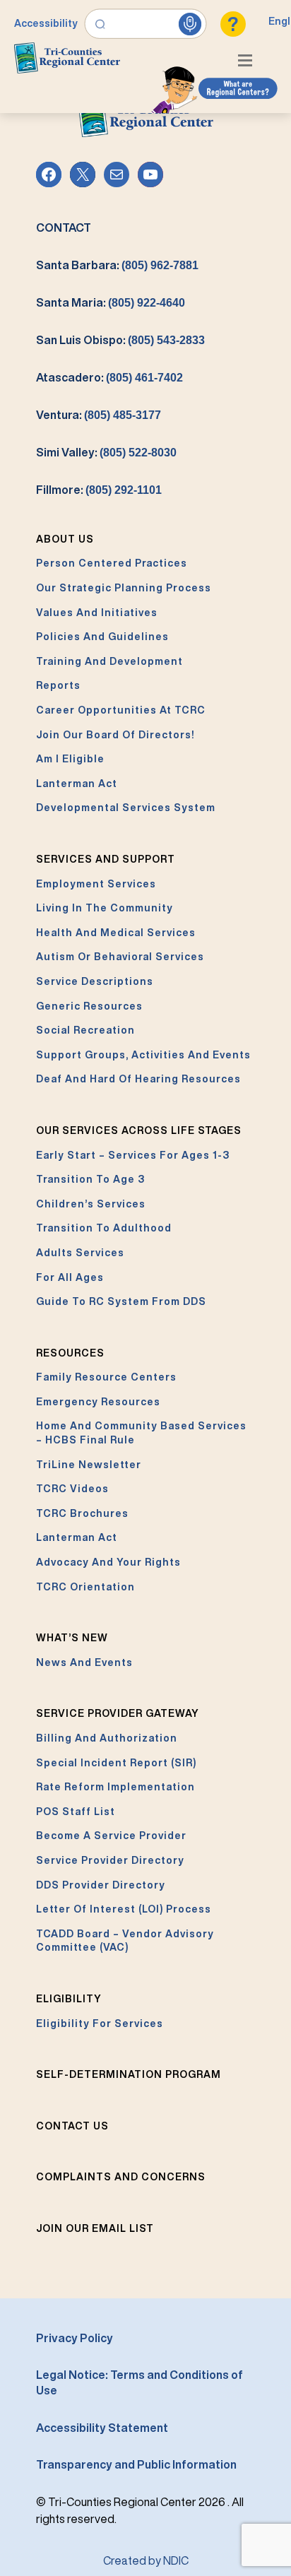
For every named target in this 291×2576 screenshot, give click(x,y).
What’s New (72, 1638)
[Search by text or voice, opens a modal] (146, 24)
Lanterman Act (77, 784)
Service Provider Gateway (118, 1713)
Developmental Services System (126, 808)
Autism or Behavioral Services (120, 957)
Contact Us (72, 2126)
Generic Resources (89, 1006)
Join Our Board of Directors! (115, 735)
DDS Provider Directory (101, 1885)
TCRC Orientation (85, 1587)
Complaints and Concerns (121, 2177)
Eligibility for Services (100, 2023)
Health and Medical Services (116, 933)
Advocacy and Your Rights (108, 1562)
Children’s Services (91, 1204)
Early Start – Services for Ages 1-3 (133, 1155)
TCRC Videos (72, 1489)
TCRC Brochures (82, 1513)
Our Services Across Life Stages (139, 1130)
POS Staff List (76, 1812)
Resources (70, 1353)
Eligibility (69, 1999)
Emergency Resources (98, 1402)
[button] (249, 62)
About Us (65, 539)
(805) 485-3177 (123, 415)
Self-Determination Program (129, 2074)
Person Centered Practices (112, 563)
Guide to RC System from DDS (121, 1301)
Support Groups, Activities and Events (143, 1055)
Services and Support (106, 859)
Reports (58, 685)
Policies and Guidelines (102, 637)
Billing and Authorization (107, 1738)
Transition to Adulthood (104, 1228)
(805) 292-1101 (124, 490)
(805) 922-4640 (147, 303)
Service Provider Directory (110, 1860)
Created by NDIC (146, 2560)
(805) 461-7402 (144, 378)
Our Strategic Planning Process (124, 588)
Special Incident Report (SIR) (116, 1763)
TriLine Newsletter (89, 1465)
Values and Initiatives (97, 613)
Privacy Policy (75, 2338)
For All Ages (70, 1277)
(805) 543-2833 (166, 340)
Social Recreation (85, 1030)
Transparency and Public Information (136, 2464)
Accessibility (46, 23)
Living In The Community (105, 908)
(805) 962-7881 (160, 265)
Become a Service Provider (111, 1836)
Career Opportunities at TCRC (121, 710)
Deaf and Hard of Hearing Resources (138, 1079)
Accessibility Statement (102, 2428)
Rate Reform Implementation (115, 1787)
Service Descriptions (95, 981)
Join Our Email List (95, 2228)
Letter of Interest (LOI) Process (124, 1909)
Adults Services (80, 1253)
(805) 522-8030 (138, 453)
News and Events (84, 1662)
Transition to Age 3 (90, 1179)
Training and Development (109, 661)
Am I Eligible (70, 759)
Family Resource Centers (106, 1377)
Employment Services (96, 884)
